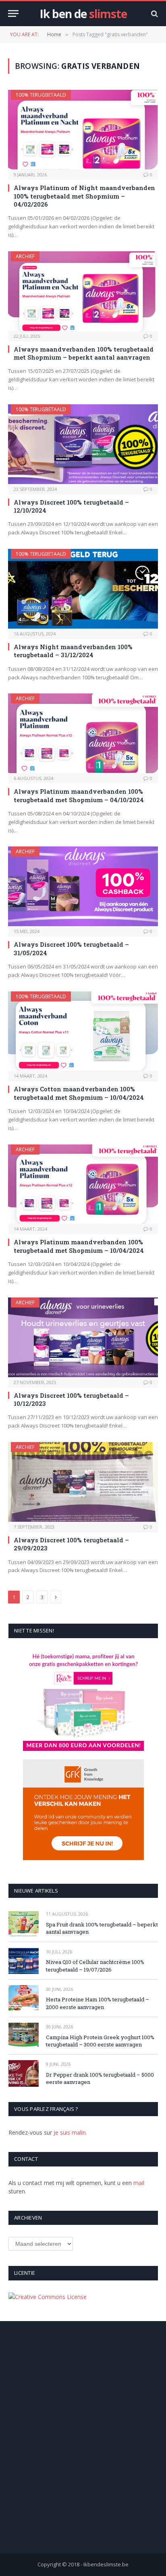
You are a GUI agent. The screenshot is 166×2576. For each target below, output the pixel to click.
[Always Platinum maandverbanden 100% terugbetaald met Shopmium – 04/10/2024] (83, 733)
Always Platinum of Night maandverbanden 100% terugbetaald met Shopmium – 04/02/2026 (84, 196)
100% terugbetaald (41, 95)
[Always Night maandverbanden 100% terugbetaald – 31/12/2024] (83, 589)
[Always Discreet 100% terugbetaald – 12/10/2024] (83, 444)
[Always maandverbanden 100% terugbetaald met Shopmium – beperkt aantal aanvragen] (83, 291)
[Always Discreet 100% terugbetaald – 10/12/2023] (83, 1337)
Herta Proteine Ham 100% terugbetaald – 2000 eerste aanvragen (98, 2003)
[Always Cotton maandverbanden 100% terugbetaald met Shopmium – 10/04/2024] (83, 1031)
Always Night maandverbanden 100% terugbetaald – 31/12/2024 (73, 651)
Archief (25, 256)
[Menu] (13, 13)
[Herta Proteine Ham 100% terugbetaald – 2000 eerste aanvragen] (24, 1998)
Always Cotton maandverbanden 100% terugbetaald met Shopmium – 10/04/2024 (79, 1093)
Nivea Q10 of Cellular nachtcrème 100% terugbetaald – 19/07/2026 (95, 1966)
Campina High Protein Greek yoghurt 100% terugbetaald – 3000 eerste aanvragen (100, 2041)
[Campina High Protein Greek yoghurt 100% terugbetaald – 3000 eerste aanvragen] (24, 2036)
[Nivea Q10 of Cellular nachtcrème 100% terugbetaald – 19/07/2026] (24, 1961)
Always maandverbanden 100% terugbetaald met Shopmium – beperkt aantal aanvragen (84, 353)
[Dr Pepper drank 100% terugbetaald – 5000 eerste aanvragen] (24, 2073)
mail (139, 2183)
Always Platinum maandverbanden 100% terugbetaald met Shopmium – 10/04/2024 (79, 1246)
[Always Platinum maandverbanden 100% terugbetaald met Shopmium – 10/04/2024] (83, 1184)
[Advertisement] (83, 2448)
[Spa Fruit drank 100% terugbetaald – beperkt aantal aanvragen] (24, 1923)
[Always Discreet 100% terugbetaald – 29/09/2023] (83, 1482)
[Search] (154, 13)
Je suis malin (70, 2132)
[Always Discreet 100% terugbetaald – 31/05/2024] (83, 886)
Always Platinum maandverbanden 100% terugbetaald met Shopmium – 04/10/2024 (79, 795)
